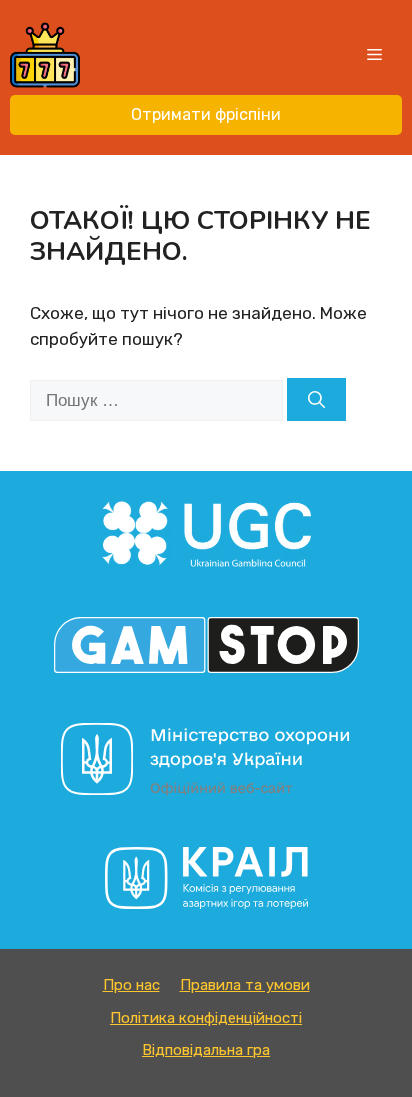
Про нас (131, 985)
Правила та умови (245, 985)
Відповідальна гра (206, 1050)
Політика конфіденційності (206, 1018)
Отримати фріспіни (206, 114)
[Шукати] (316, 400)
